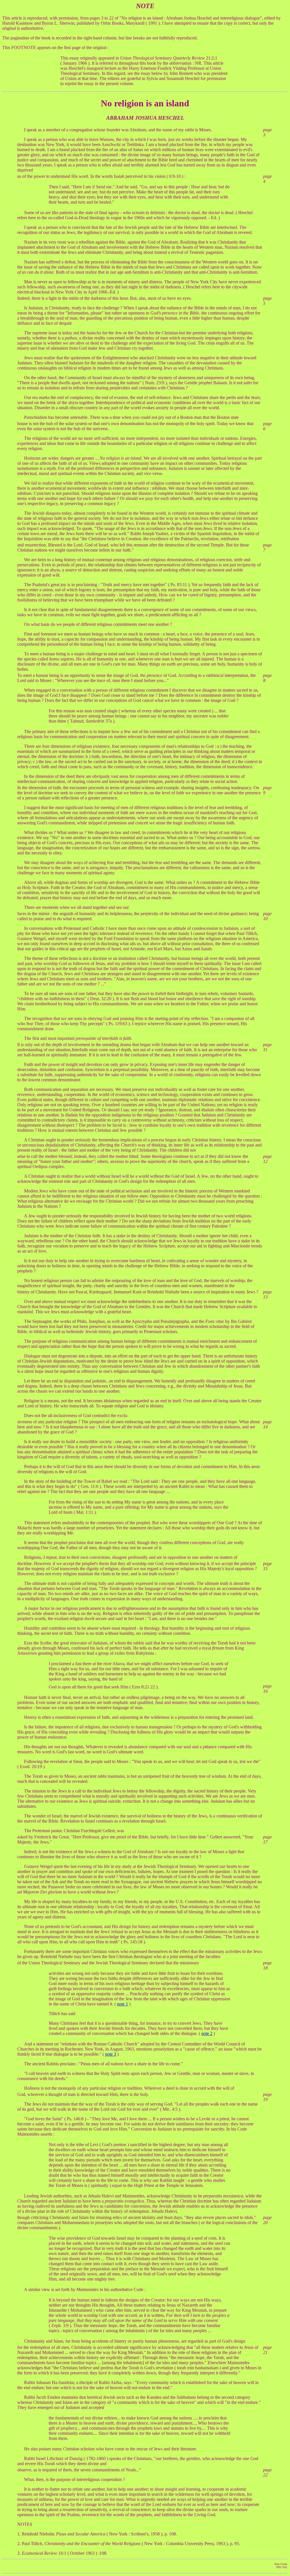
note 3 (111, 2054)
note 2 (207, 2033)
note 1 (122, 2004)
